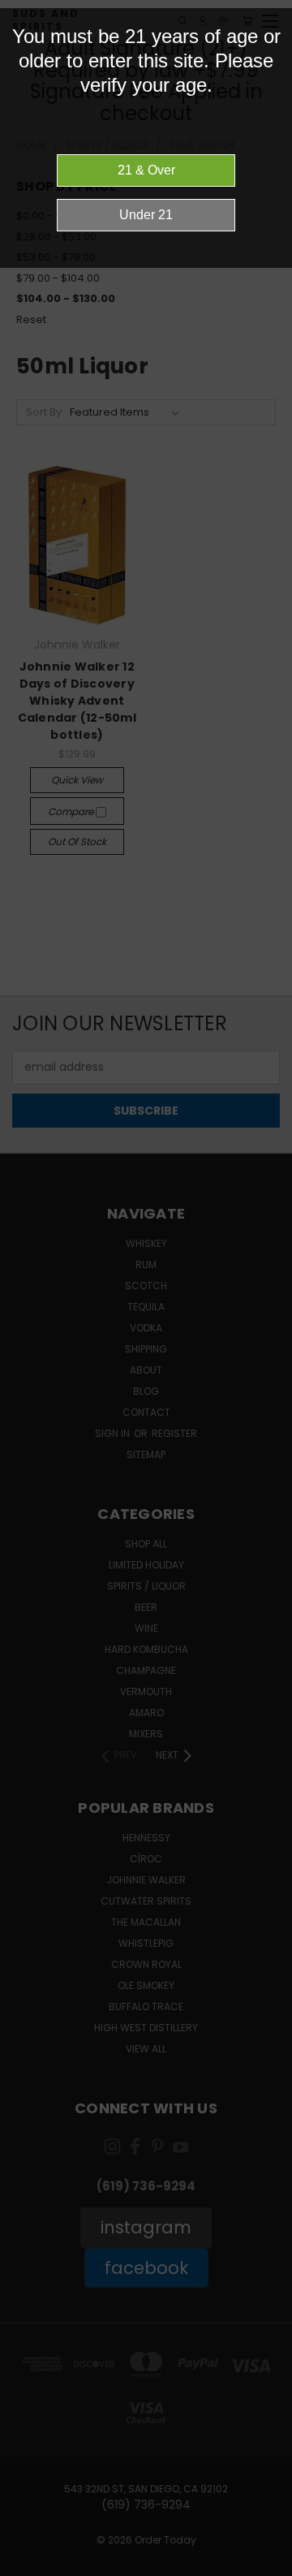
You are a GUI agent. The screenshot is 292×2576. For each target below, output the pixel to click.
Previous (25, 2560)
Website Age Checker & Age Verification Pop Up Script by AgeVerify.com (272, 2572)
